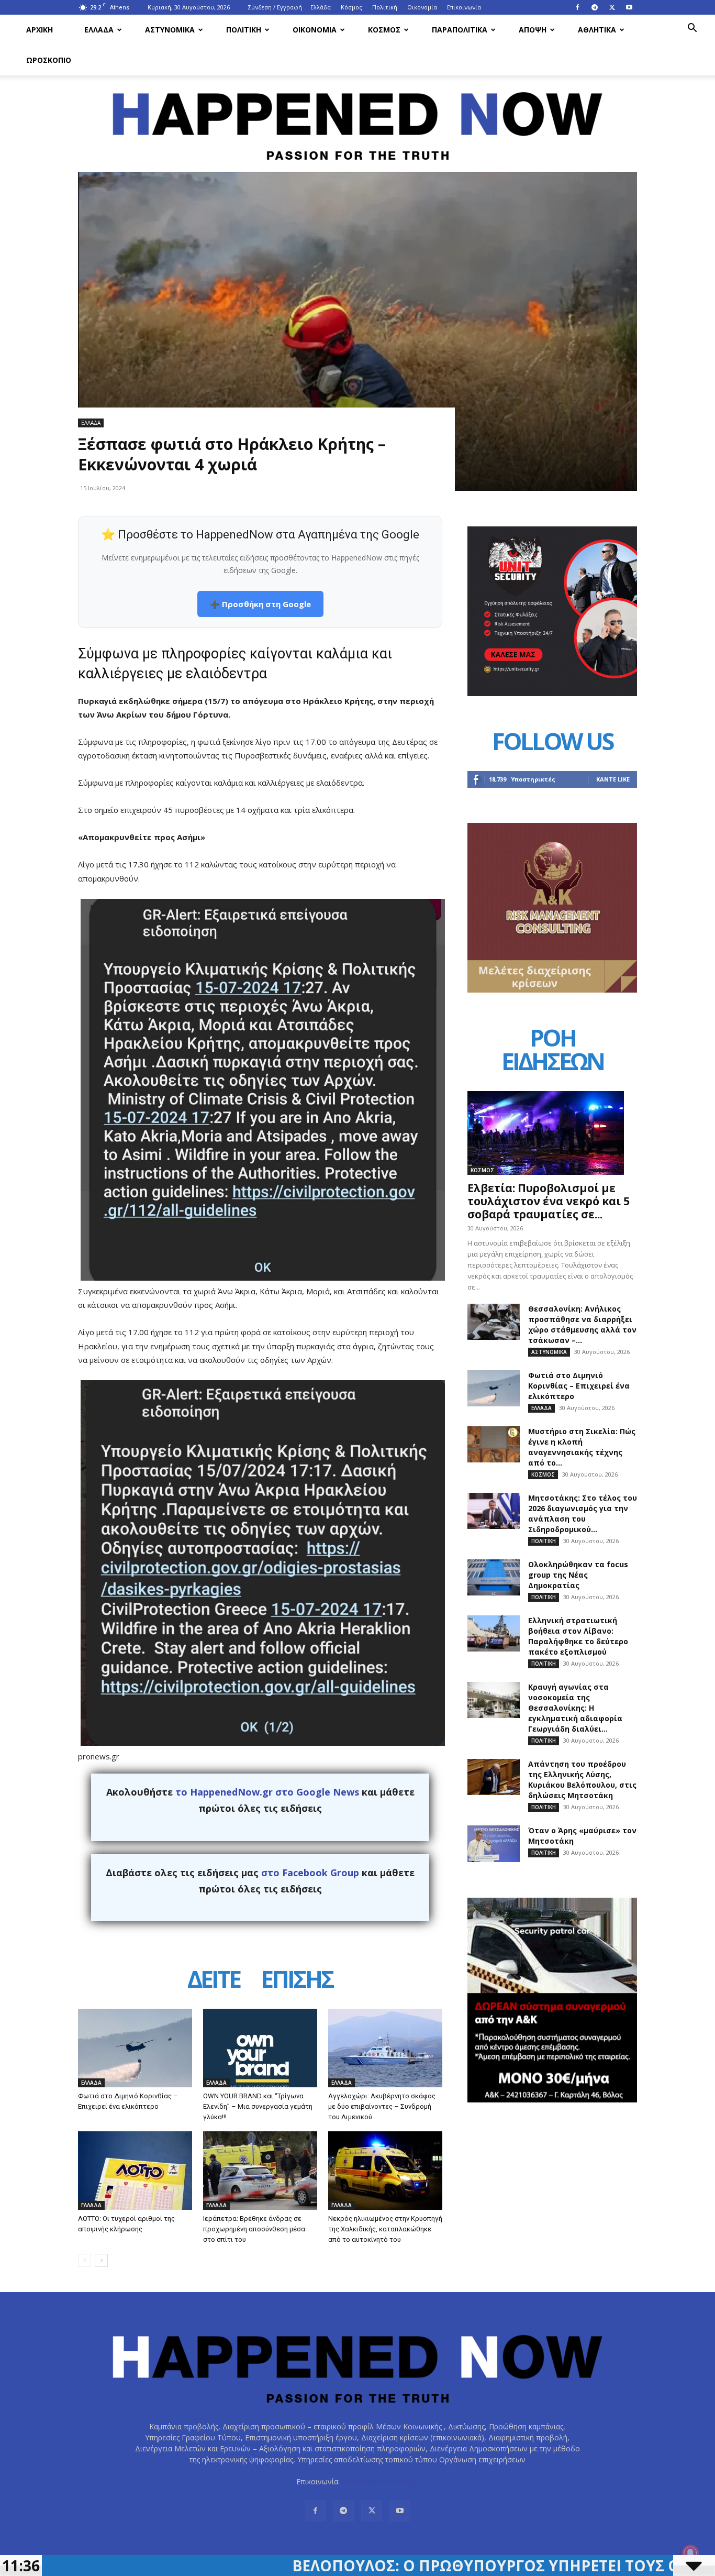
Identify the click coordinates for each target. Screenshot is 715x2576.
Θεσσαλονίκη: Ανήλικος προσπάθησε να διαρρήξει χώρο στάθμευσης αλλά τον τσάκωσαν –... (582, 1324)
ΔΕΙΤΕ (214, 1981)
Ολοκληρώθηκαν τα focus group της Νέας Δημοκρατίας (578, 1575)
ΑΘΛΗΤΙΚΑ (597, 30)
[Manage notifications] (690, 2553)
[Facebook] (577, 7)
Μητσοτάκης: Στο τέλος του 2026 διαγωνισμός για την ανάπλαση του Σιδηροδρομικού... (583, 1513)
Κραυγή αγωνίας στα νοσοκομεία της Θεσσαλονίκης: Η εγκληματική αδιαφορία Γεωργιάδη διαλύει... (575, 1708)
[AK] (552, 990)
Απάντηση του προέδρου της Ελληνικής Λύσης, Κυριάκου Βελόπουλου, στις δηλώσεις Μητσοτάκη (582, 1780)
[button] (692, 29)
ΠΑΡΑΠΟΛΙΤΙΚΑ (460, 30)
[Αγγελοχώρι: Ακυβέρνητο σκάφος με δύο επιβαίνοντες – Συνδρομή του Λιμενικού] (385, 2048)
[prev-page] (85, 2260)
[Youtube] (629, 7)
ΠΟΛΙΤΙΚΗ (244, 30)
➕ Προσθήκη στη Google (260, 604)
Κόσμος (351, 7)
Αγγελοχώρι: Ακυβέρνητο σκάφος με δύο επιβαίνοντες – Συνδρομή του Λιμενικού (382, 2106)
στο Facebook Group (310, 1873)
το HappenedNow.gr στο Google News (267, 1792)
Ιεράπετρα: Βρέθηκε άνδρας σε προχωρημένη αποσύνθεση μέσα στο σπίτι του (254, 2229)
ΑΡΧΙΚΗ (40, 30)
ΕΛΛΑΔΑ (99, 30)
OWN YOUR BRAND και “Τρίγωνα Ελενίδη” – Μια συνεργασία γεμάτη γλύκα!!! (258, 2106)
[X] (612, 7)
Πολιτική (385, 7)
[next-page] (101, 2260)
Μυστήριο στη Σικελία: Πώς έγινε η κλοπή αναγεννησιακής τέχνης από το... (582, 1447)
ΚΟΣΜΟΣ (384, 30)
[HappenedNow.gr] (357, 120)
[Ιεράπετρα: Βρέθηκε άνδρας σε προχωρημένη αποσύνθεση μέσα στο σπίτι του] (260, 2171)
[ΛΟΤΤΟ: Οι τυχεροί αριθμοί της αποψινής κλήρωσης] (135, 2171)
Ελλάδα (321, 7)
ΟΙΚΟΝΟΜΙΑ (315, 30)
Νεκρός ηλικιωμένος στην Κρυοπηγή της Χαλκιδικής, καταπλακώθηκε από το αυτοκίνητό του (385, 2229)
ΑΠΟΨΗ (533, 30)
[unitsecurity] (552, 693)
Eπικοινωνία (464, 7)
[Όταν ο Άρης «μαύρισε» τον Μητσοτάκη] (494, 1844)
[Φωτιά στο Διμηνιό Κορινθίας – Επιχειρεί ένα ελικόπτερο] (135, 2048)
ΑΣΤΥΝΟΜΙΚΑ (170, 30)
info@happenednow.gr (380, 2481)
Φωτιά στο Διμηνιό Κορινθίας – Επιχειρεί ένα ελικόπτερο (579, 1386)
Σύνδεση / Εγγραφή (275, 7)
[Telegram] (595, 7)
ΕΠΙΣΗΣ (297, 1981)
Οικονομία (422, 7)
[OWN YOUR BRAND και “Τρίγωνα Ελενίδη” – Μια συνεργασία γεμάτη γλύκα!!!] (260, 2048)
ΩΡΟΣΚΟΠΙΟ (49, 60)
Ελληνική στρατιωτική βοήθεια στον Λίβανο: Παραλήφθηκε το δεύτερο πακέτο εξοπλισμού (578, 1636)
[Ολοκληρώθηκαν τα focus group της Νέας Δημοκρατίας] (494, 1577)
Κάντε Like (613, 779)
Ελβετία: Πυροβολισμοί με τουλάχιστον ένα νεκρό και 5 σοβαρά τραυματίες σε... (549, 1201)
